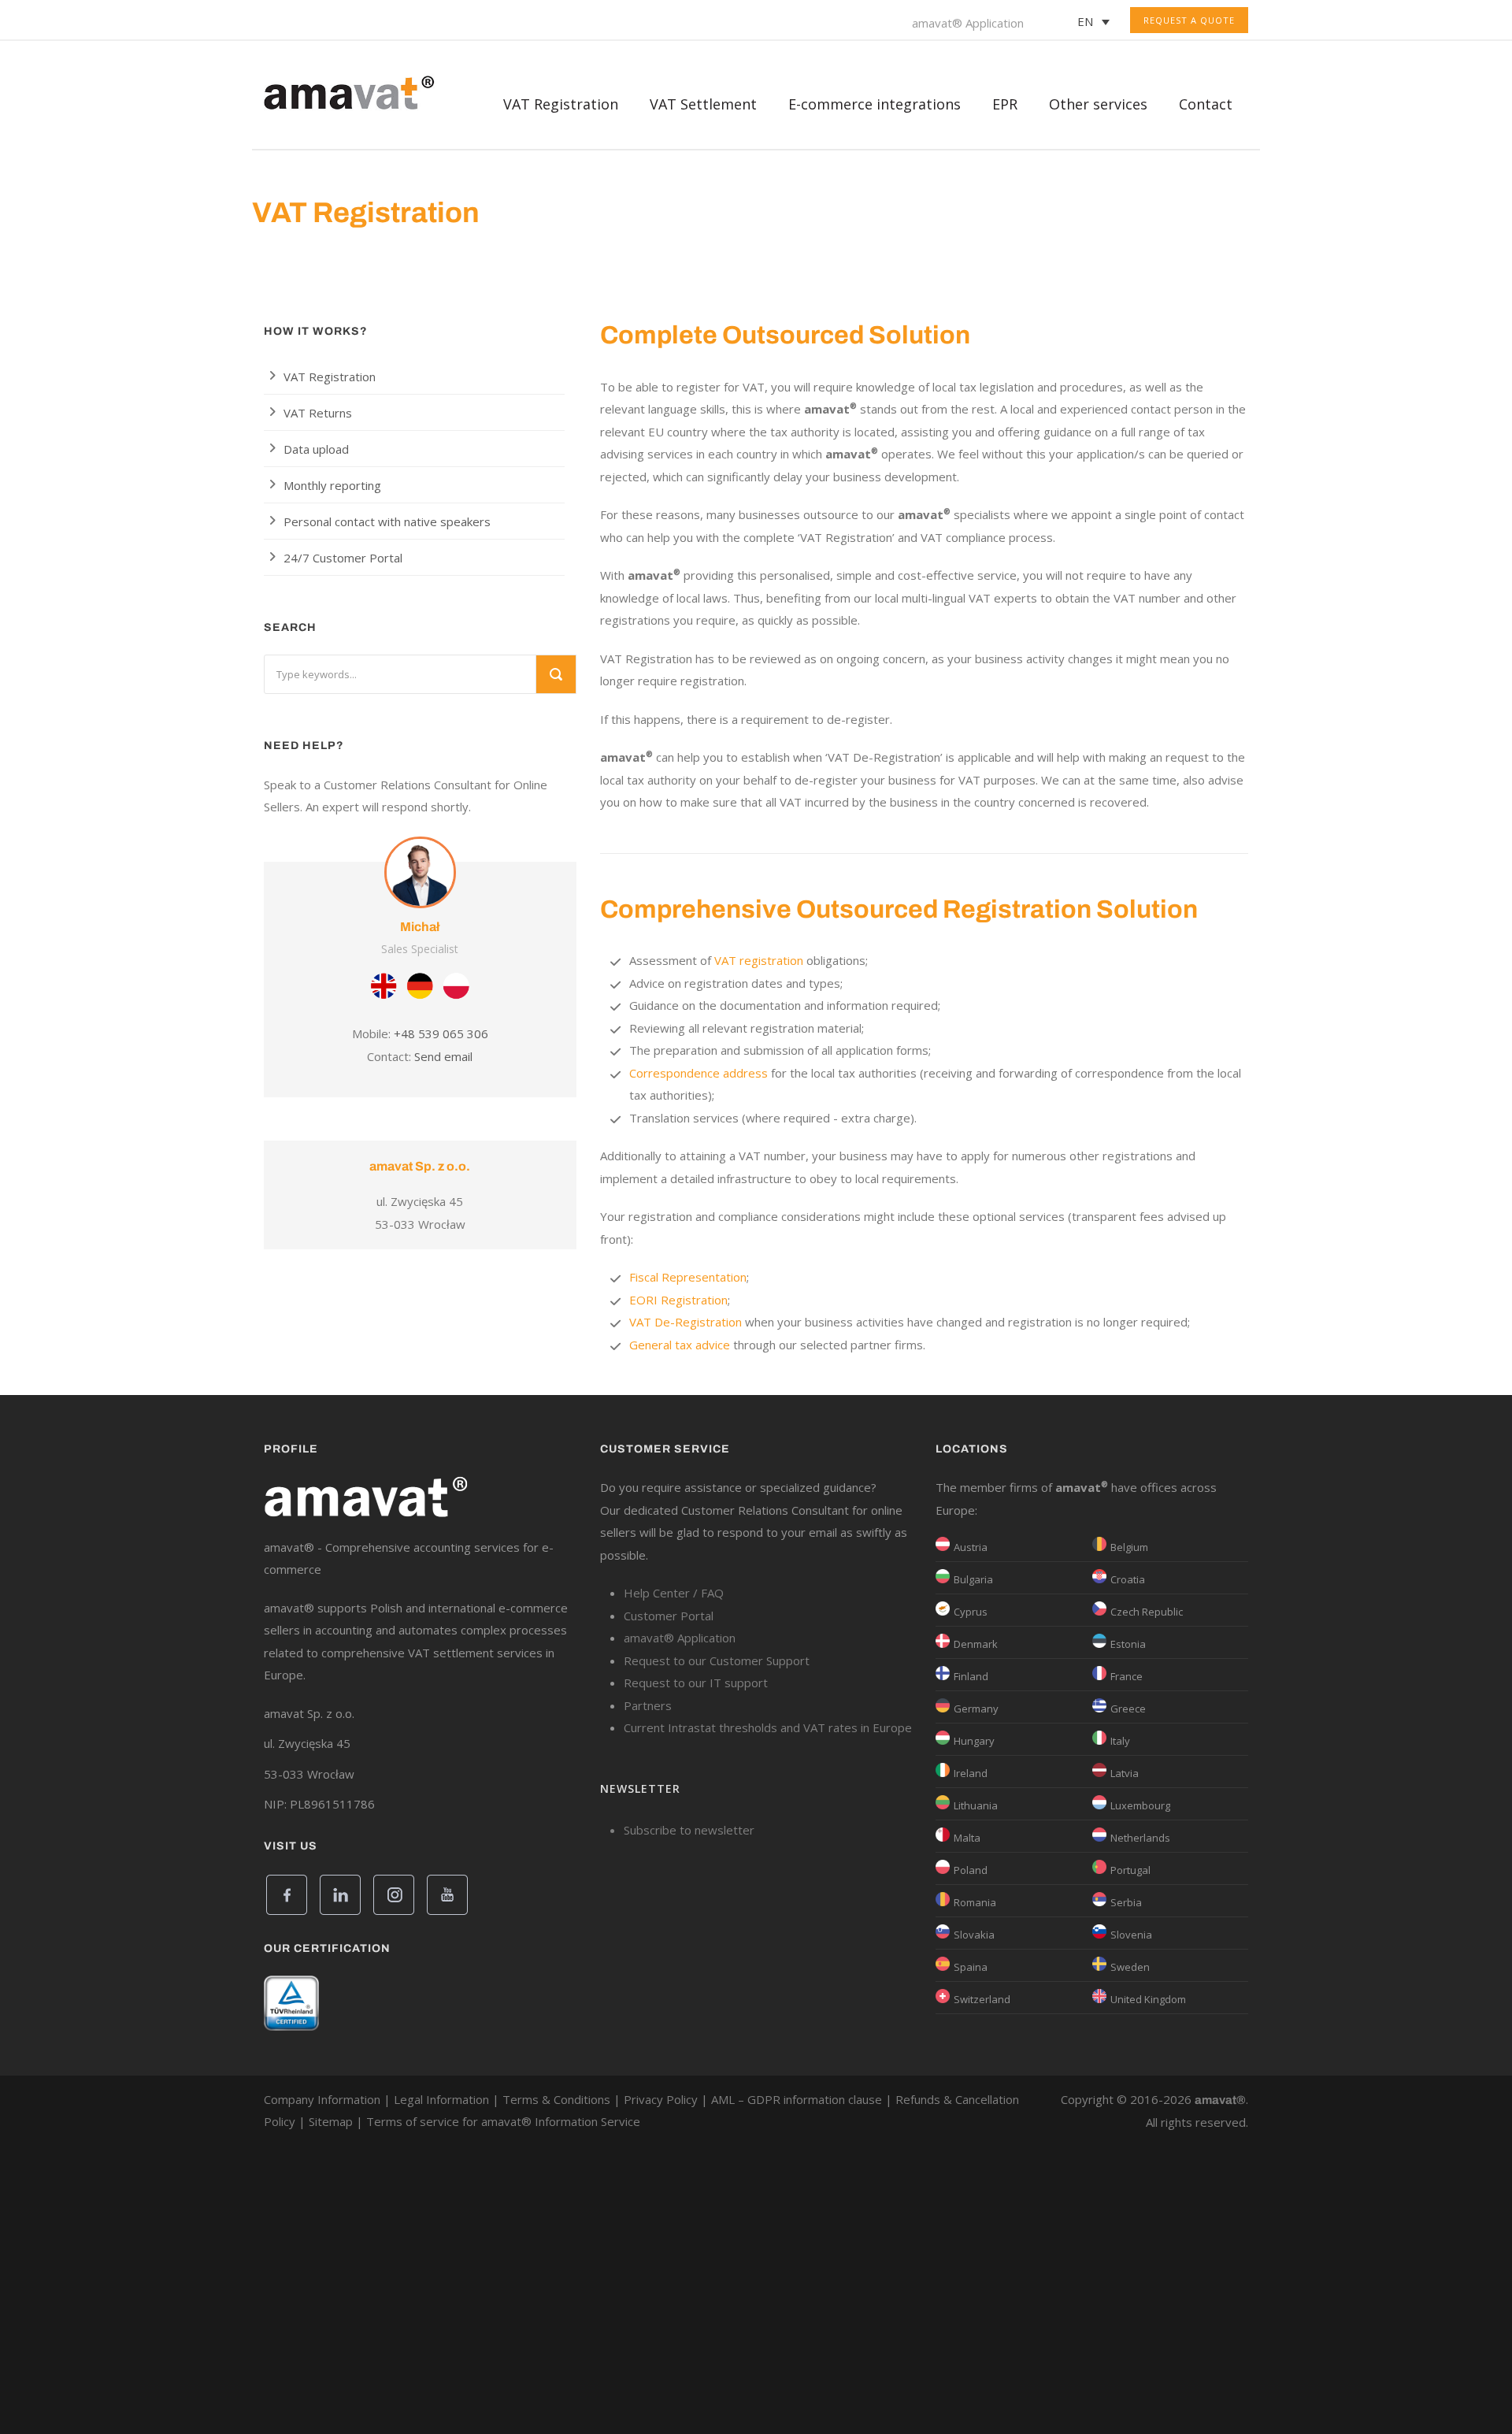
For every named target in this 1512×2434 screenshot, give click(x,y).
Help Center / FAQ (674, 1593)
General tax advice (680, 1345)
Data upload (316, 449)
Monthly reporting (332, 485)
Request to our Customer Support (717, 1660)
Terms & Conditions (556, 2099)
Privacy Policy (661, 2099)
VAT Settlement (703, 104)
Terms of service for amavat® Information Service (503, 2121)
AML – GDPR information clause (797, 2099)
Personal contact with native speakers (387, 521)
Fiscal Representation (688, 1277)
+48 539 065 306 (441, 1033)
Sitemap (331, 2121)
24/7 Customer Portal (343, 558)
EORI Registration (678, 1300)
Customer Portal (669, 1616)
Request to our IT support (696, 1683)
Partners (648, 1705)
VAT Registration (330, 377)
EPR (1005, 104)
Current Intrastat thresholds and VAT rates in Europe (768, 1727)
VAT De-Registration (686, 1322)
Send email (443, 1056)
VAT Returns (318, 413)
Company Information (322, 2099)
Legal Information (441, 2099)
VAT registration (759, 960)
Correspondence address (699, 1073)
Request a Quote (1189, 20)
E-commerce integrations (875, 104)
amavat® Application (968, 23)
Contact (1206, 104)
